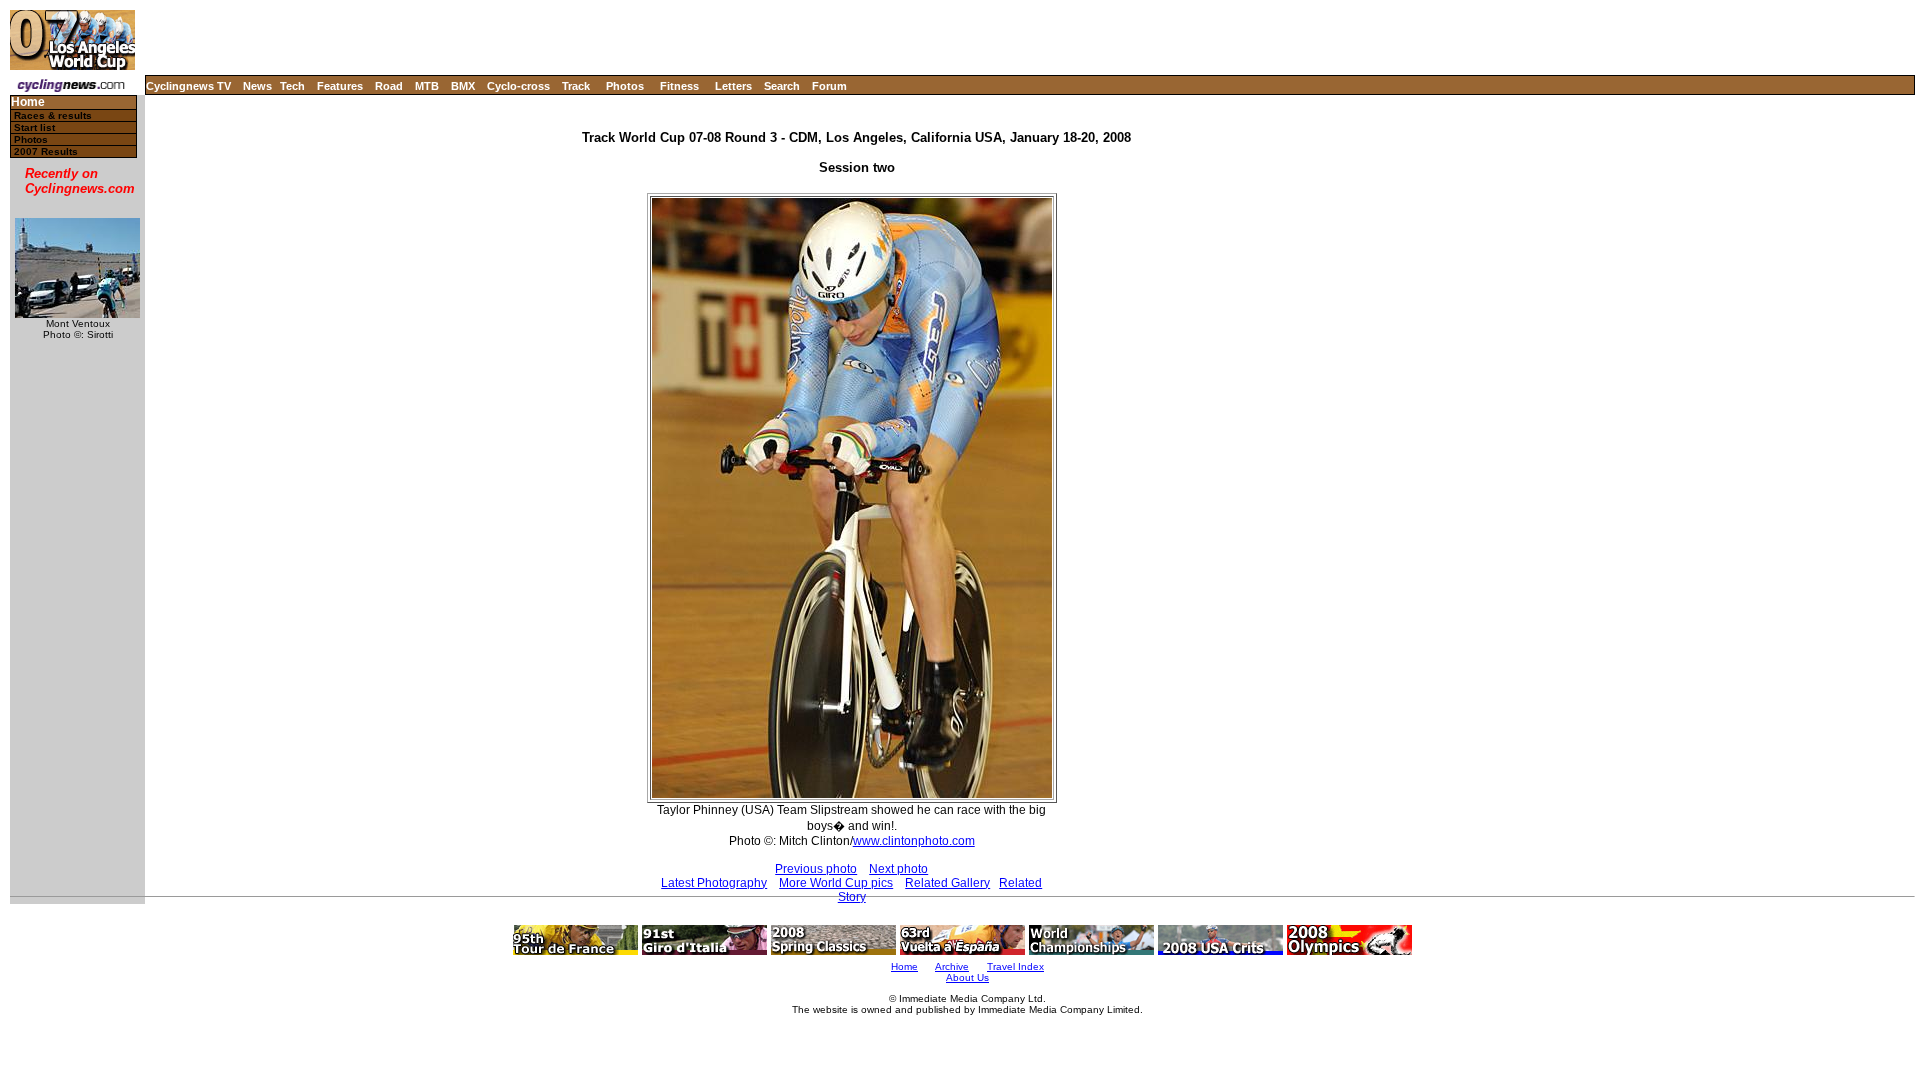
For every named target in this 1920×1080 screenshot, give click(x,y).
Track (576, 86)
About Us (967, 977)
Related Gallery (947, 883)
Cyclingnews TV (188, 86)
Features (340, 86)
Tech (292, 86)
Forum (829, 86)
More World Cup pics (836, 883)
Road (389, 86)
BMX (463, 86)
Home (28, 102)
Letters (733, 86)
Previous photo (816, 869)
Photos (625, 86)
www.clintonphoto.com (914, 841)
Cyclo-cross (518, 86)
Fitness (679, 86)
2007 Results (46, 151)
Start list (34, 127)
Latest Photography (714, 883)
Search (782, 86)
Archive (952, 966)
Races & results (53, 115)
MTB (427, 86)
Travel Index (1015, 966)
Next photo (898, 869)
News (257, 86)
